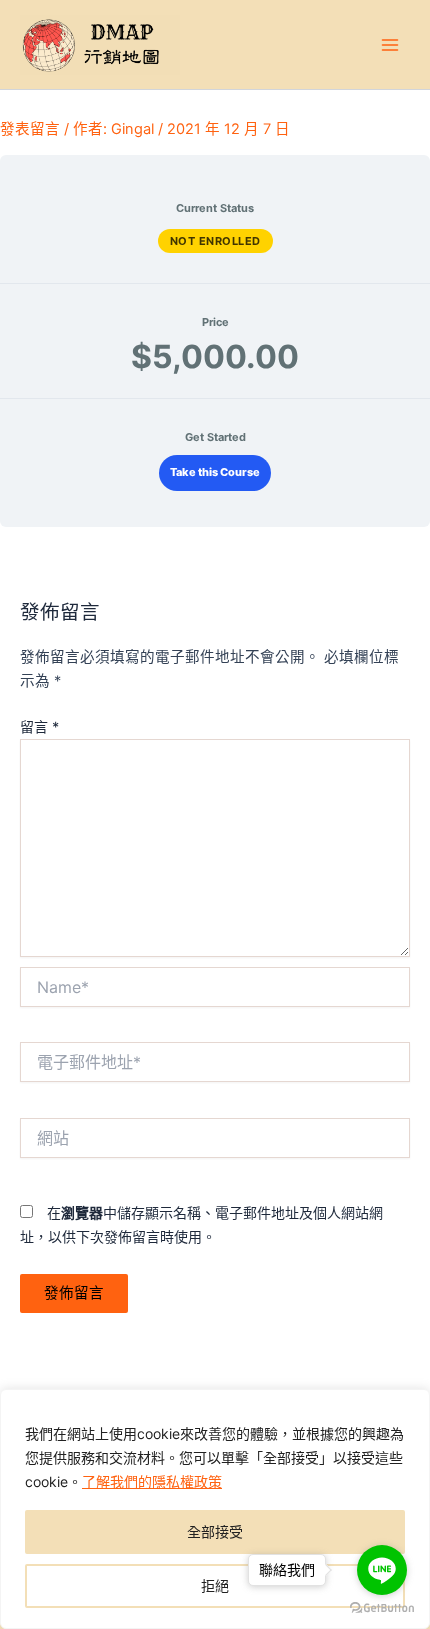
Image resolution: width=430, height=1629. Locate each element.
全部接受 (215, 1531)
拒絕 (215, 1585)
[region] (215, 1509)
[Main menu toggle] (390, 44)
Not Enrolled (215, 241)
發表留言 (30, 129)
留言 (39, 726)
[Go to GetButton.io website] (382, 1608)
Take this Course (215, 472)
